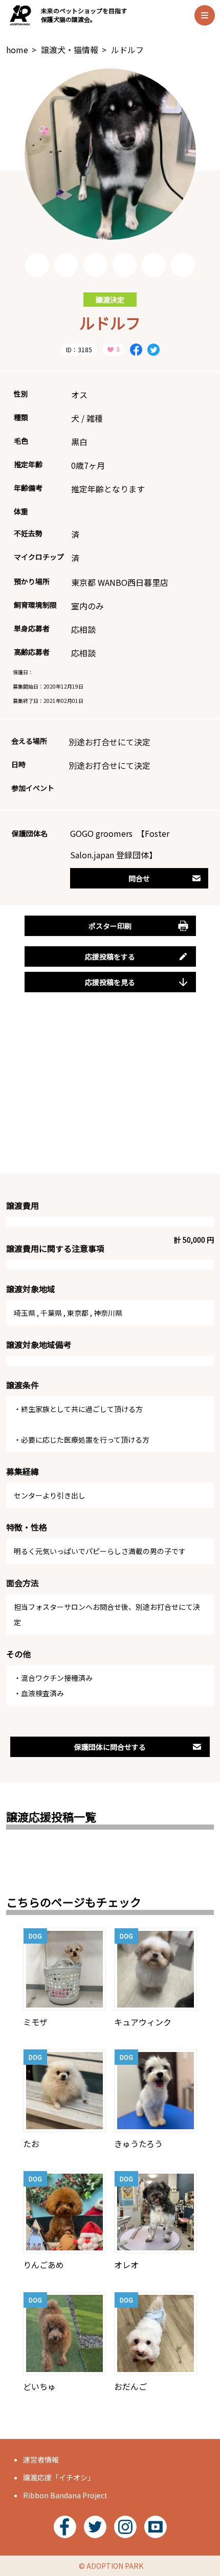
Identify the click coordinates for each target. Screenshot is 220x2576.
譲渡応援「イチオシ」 (59, 2477)
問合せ (139, 878)
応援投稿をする (110, 956)
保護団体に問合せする (110, 1747)
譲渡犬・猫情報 (70, 50)
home (17, 50)
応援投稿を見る (110, 982)
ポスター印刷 (110, 926)
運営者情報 (41, 2459)
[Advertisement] (110, 1095)
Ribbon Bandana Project (65, 2495)
